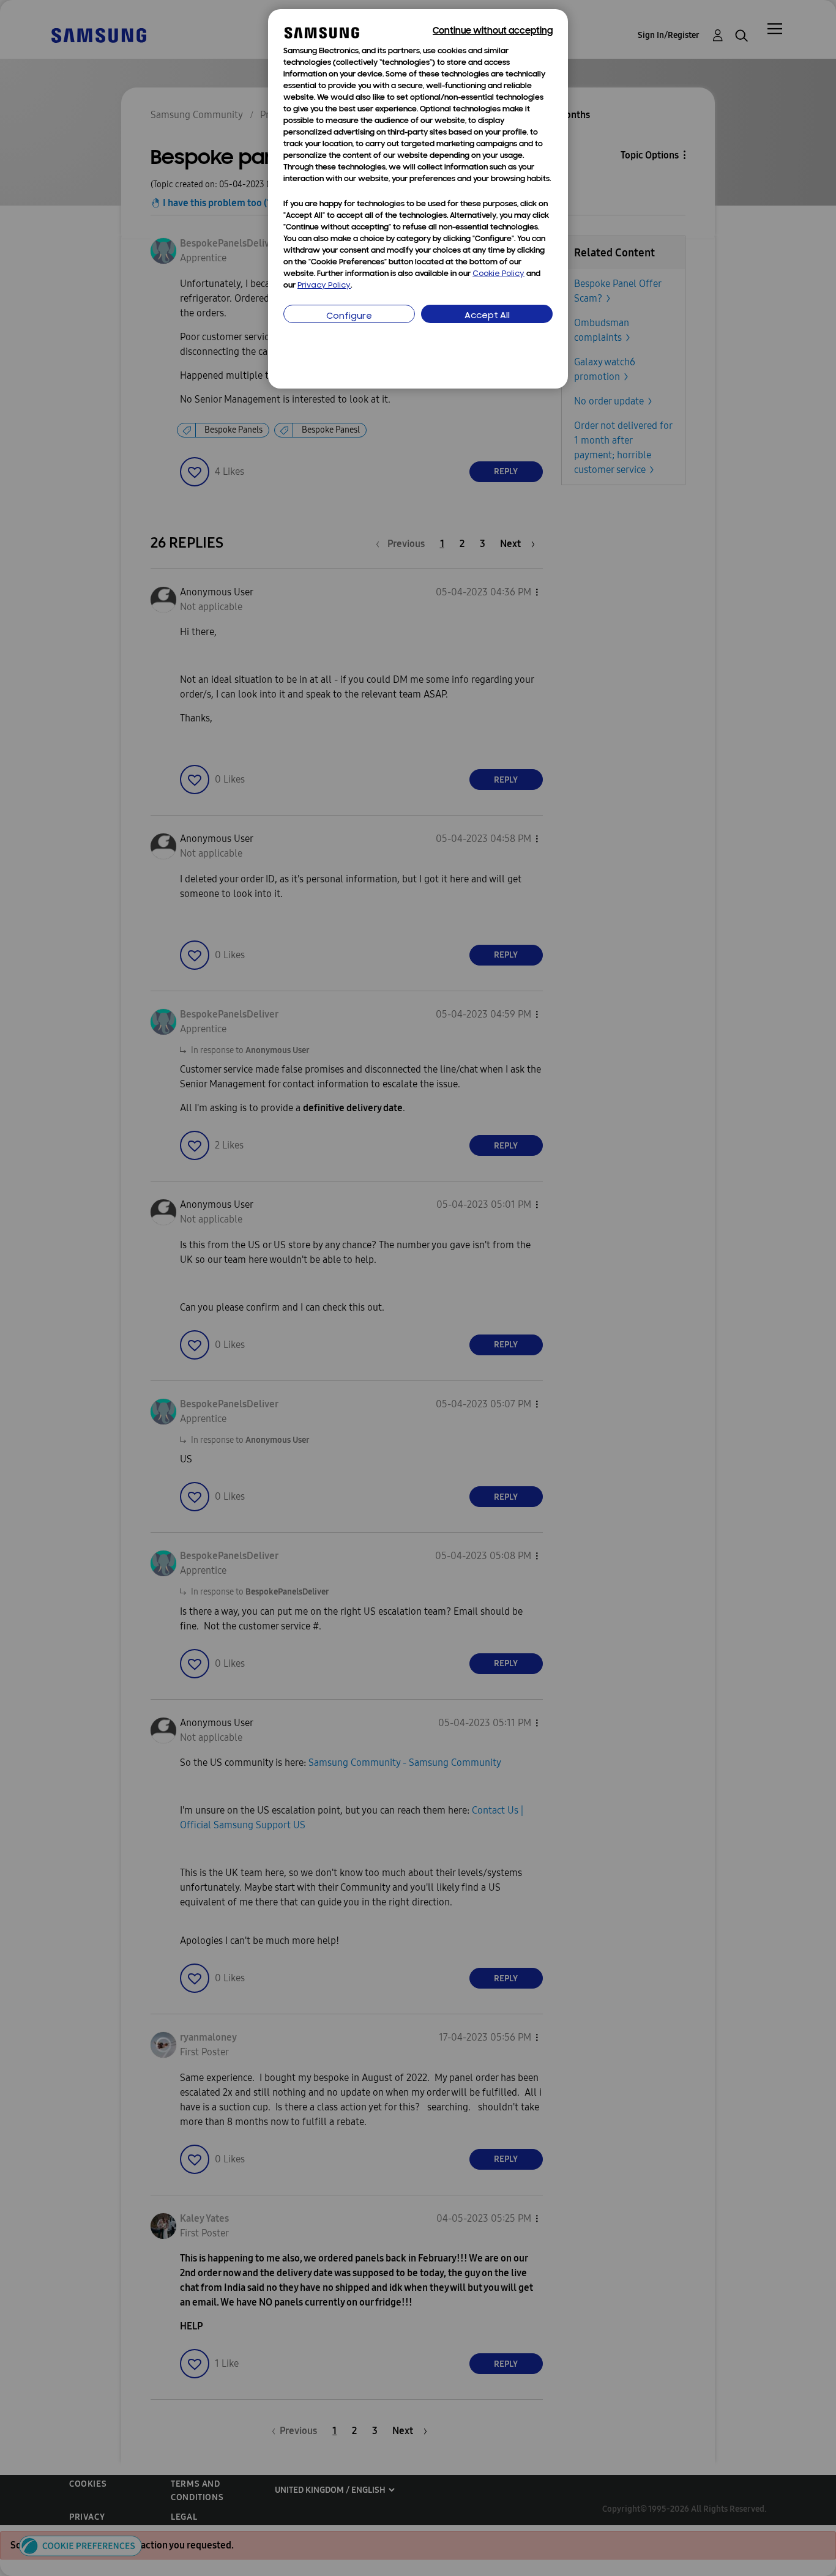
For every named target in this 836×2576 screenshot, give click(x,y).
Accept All (487, 316)
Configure (349, 317)
